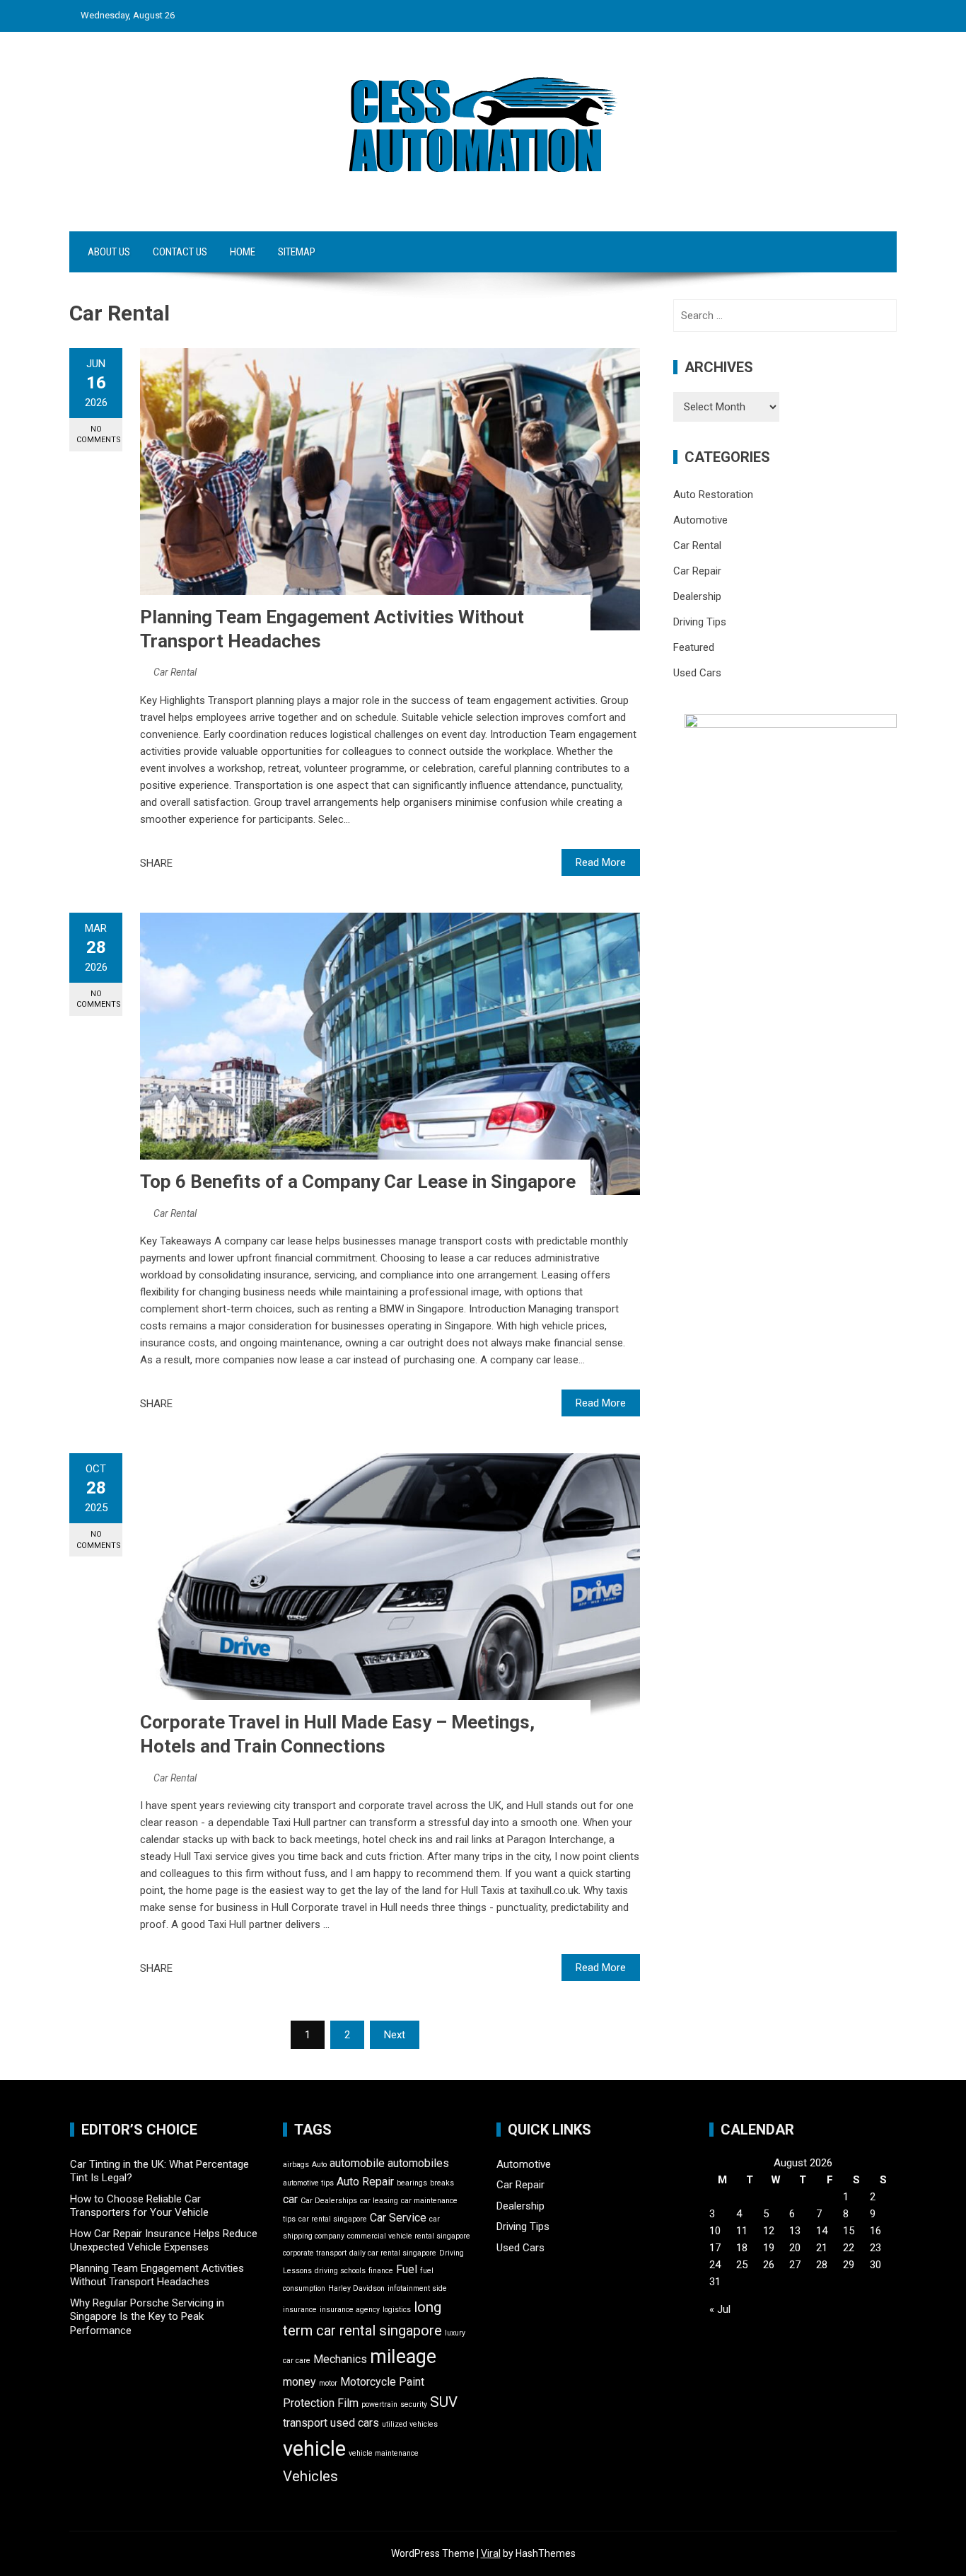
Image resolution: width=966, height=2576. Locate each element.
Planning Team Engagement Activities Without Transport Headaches (157, 2275)
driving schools (340, 2271)
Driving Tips (700, 622)
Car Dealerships (329, 2201)
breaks (442, 2183)
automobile (357, 2163)
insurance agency (350, 2310)
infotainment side (417, 2288)
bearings (412, 2183)
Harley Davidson (356, 2288)
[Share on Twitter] (203, 863)
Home (243, 252)
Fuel (407, 2269)
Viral (491, 2553)
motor (328, 2383)
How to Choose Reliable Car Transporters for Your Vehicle (139, 2206)
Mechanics (340, 2359)
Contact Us (180, 252)
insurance (300, 2310)
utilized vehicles (410, 2424)
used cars (355, 2423)
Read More (601, 862)
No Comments (99, 434)
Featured (694, 647)
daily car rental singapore (393, 2253)
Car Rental (175, 672)
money (299, 2382)
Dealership (697, 596)
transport (305, 2423)
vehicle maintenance (384, 2453)
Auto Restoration (713, 495)
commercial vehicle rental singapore (409, 2236)
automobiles (418, 2163)
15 (849, 2231)
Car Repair (697, 571)
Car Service (398, 2218)
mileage (403, 2357)
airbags (296, 2165)
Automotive (700, 520)
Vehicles (310, 2476)
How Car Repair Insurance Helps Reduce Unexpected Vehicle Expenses (164, 2241)
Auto (319, 2165)
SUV (444, 2402)
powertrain (379, 2404)
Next (395, 2035)
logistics (397, 2310)
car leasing (379, 2201)
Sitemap (297, 252)
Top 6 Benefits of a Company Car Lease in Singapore (358, 1182)
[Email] (234, 863)
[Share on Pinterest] (219, 863)
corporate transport (315, 2253)
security (414, 2404)
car (290, 2199)
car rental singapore (333, 2219)
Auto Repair (365, 2182)
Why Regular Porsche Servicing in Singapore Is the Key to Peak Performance (147, 2317)
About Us (109, 252)
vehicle (314, 2449)
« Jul (720, 2309)
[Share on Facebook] (187, 863)
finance (381, 2271)
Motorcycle (368, 2382)
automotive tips (308, 2183)
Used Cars (697, 673)
